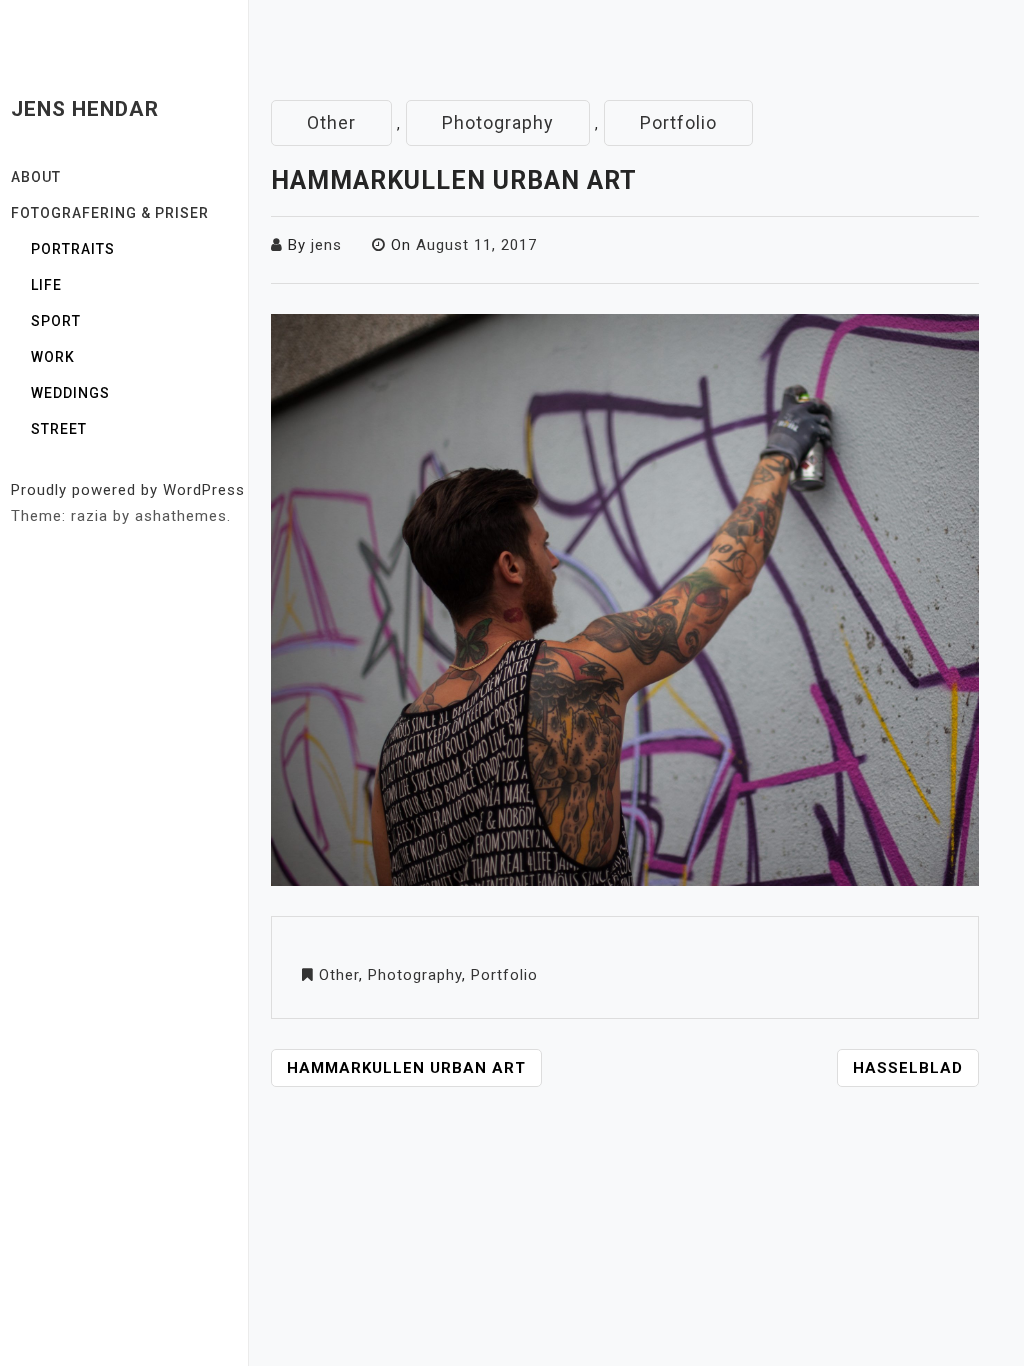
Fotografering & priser (110, 213)
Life (46, 285)
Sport (56, 321)
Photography (498, 122)
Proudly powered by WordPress (128, 490)
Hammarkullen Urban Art (406, 1068)
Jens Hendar (85, 109)
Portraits (73, 249)
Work (53, 357)
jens (326, 245)
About (36, 177)
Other (331, 122)
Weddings (70, 393)
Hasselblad (908, 1068)
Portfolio (678, 122)
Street (59, 429)
